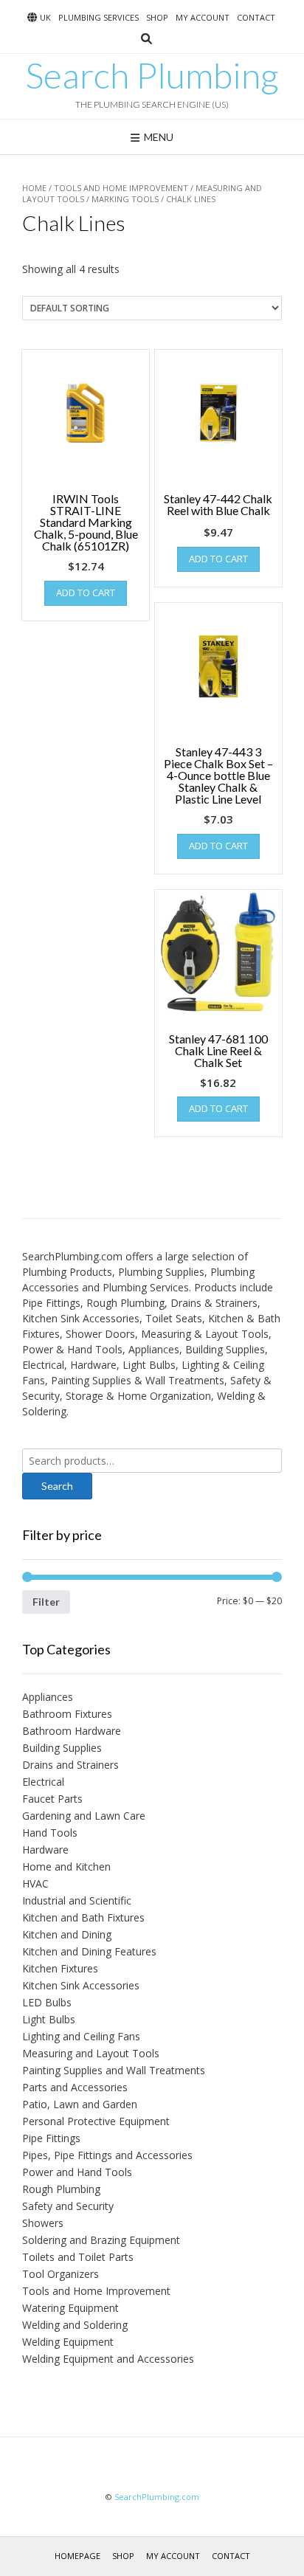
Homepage (77, 2556)
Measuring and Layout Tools (91, 2053)
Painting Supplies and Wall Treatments (114, 2070)
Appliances (48, 1697)
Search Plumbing (152, 75)
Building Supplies (62, 1748)
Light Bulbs (49, 2019)
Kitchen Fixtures (60, 1968)
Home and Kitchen (66, 1867)
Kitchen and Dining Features (89, 1951)
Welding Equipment (68, 2342)
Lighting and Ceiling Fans (81, 2036)
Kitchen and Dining (67, 1934)
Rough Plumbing (61, 2189)
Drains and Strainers (70, 1765)
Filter (46, 1602)
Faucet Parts (52, 1799)
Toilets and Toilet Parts (78, 2257)
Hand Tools (50, 1833)
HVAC (35, 1883)
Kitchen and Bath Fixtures (83, 1917)
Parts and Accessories (75, 2087)
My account (203, 17)
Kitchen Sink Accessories (81, 1985)
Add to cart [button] (86, 593)
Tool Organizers (61, 2274)
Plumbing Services (99, 17)
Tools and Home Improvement (121, 188)
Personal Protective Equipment (96, 2121)
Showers (43, 2223)
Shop (157, 17)
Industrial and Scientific (77, 1900)
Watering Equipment (70, 2308)
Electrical (43, 1782)
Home (34, 188)
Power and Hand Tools (77, 2172)
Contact (256, 17)
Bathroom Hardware (72, 1731)
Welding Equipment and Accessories (108, 2359)
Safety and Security (68, 2206)
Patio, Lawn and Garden (80, 2104)
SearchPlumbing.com (157, 2497)
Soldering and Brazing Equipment (101, 2240)
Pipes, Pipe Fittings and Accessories (107, 2155)
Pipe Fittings (51, 2138)
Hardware (45, 1850)
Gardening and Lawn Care (84, 1816)
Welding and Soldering (75, 2325)
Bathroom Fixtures (67, 1714)
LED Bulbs (47, 2002)
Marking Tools (125, 199)
